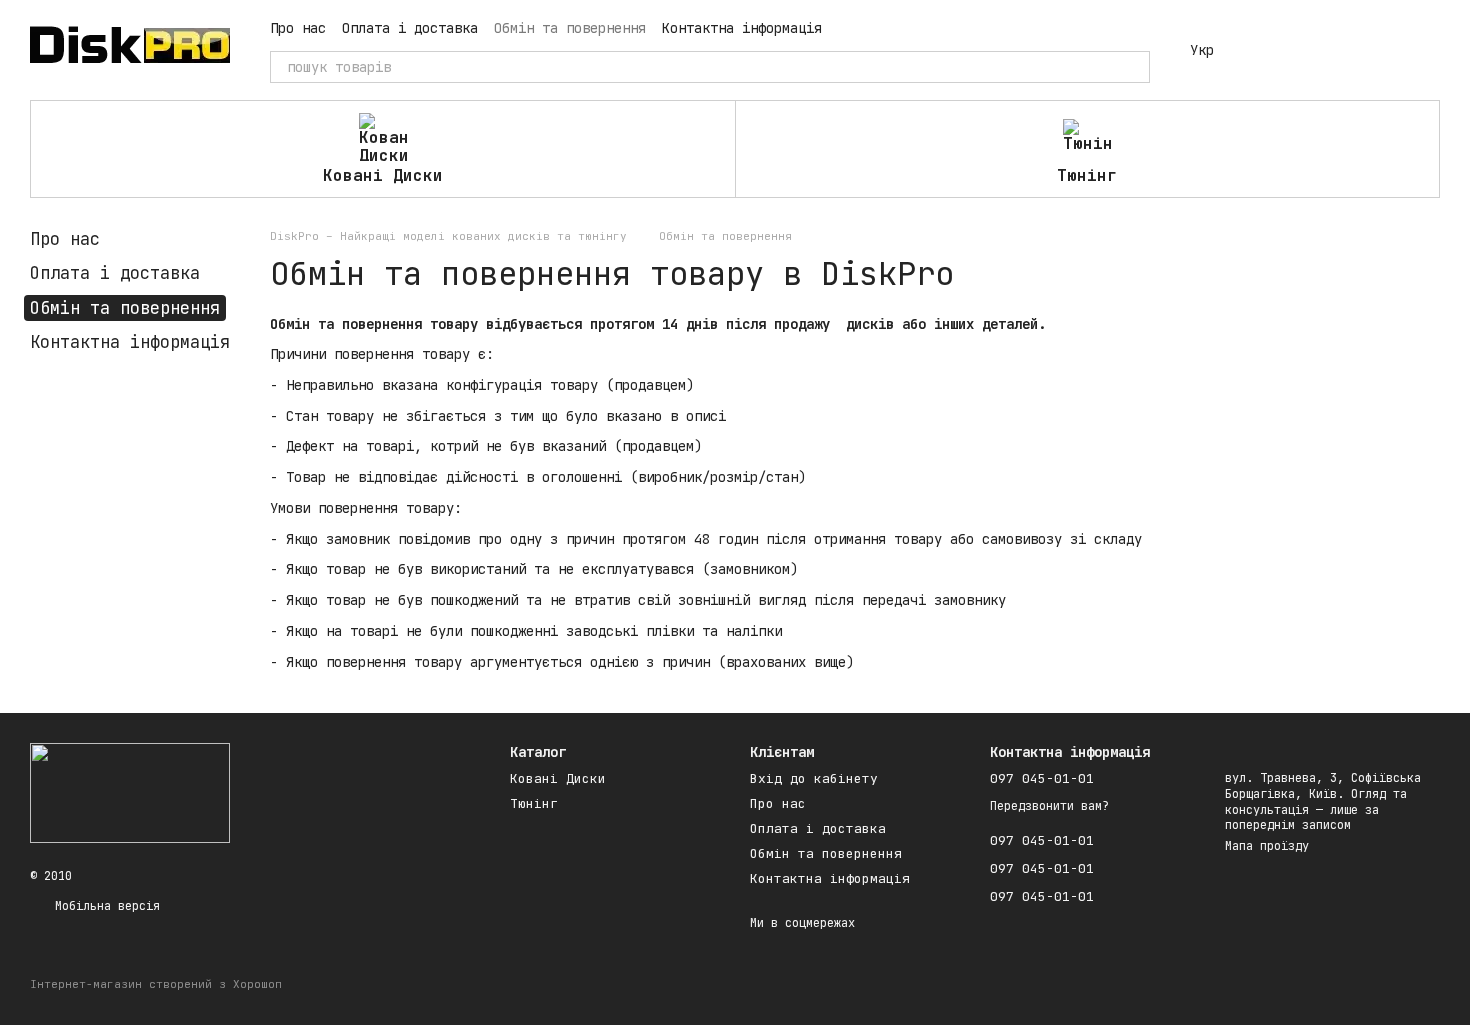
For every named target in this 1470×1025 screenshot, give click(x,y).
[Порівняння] (1268, 50)
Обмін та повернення (570, 28)
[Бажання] (1320, 50)
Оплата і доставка (410, 28)
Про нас (298, 28)
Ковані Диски (383, 175)
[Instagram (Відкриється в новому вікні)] (850, 28)
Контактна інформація (742, 28)
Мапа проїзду (1267, 846)
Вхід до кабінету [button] (814, 778)
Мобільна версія (104, 906)
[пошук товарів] (1134, 67)
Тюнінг (1087, 175)
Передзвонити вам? (1049, 806)
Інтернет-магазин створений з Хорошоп (156, 984)
